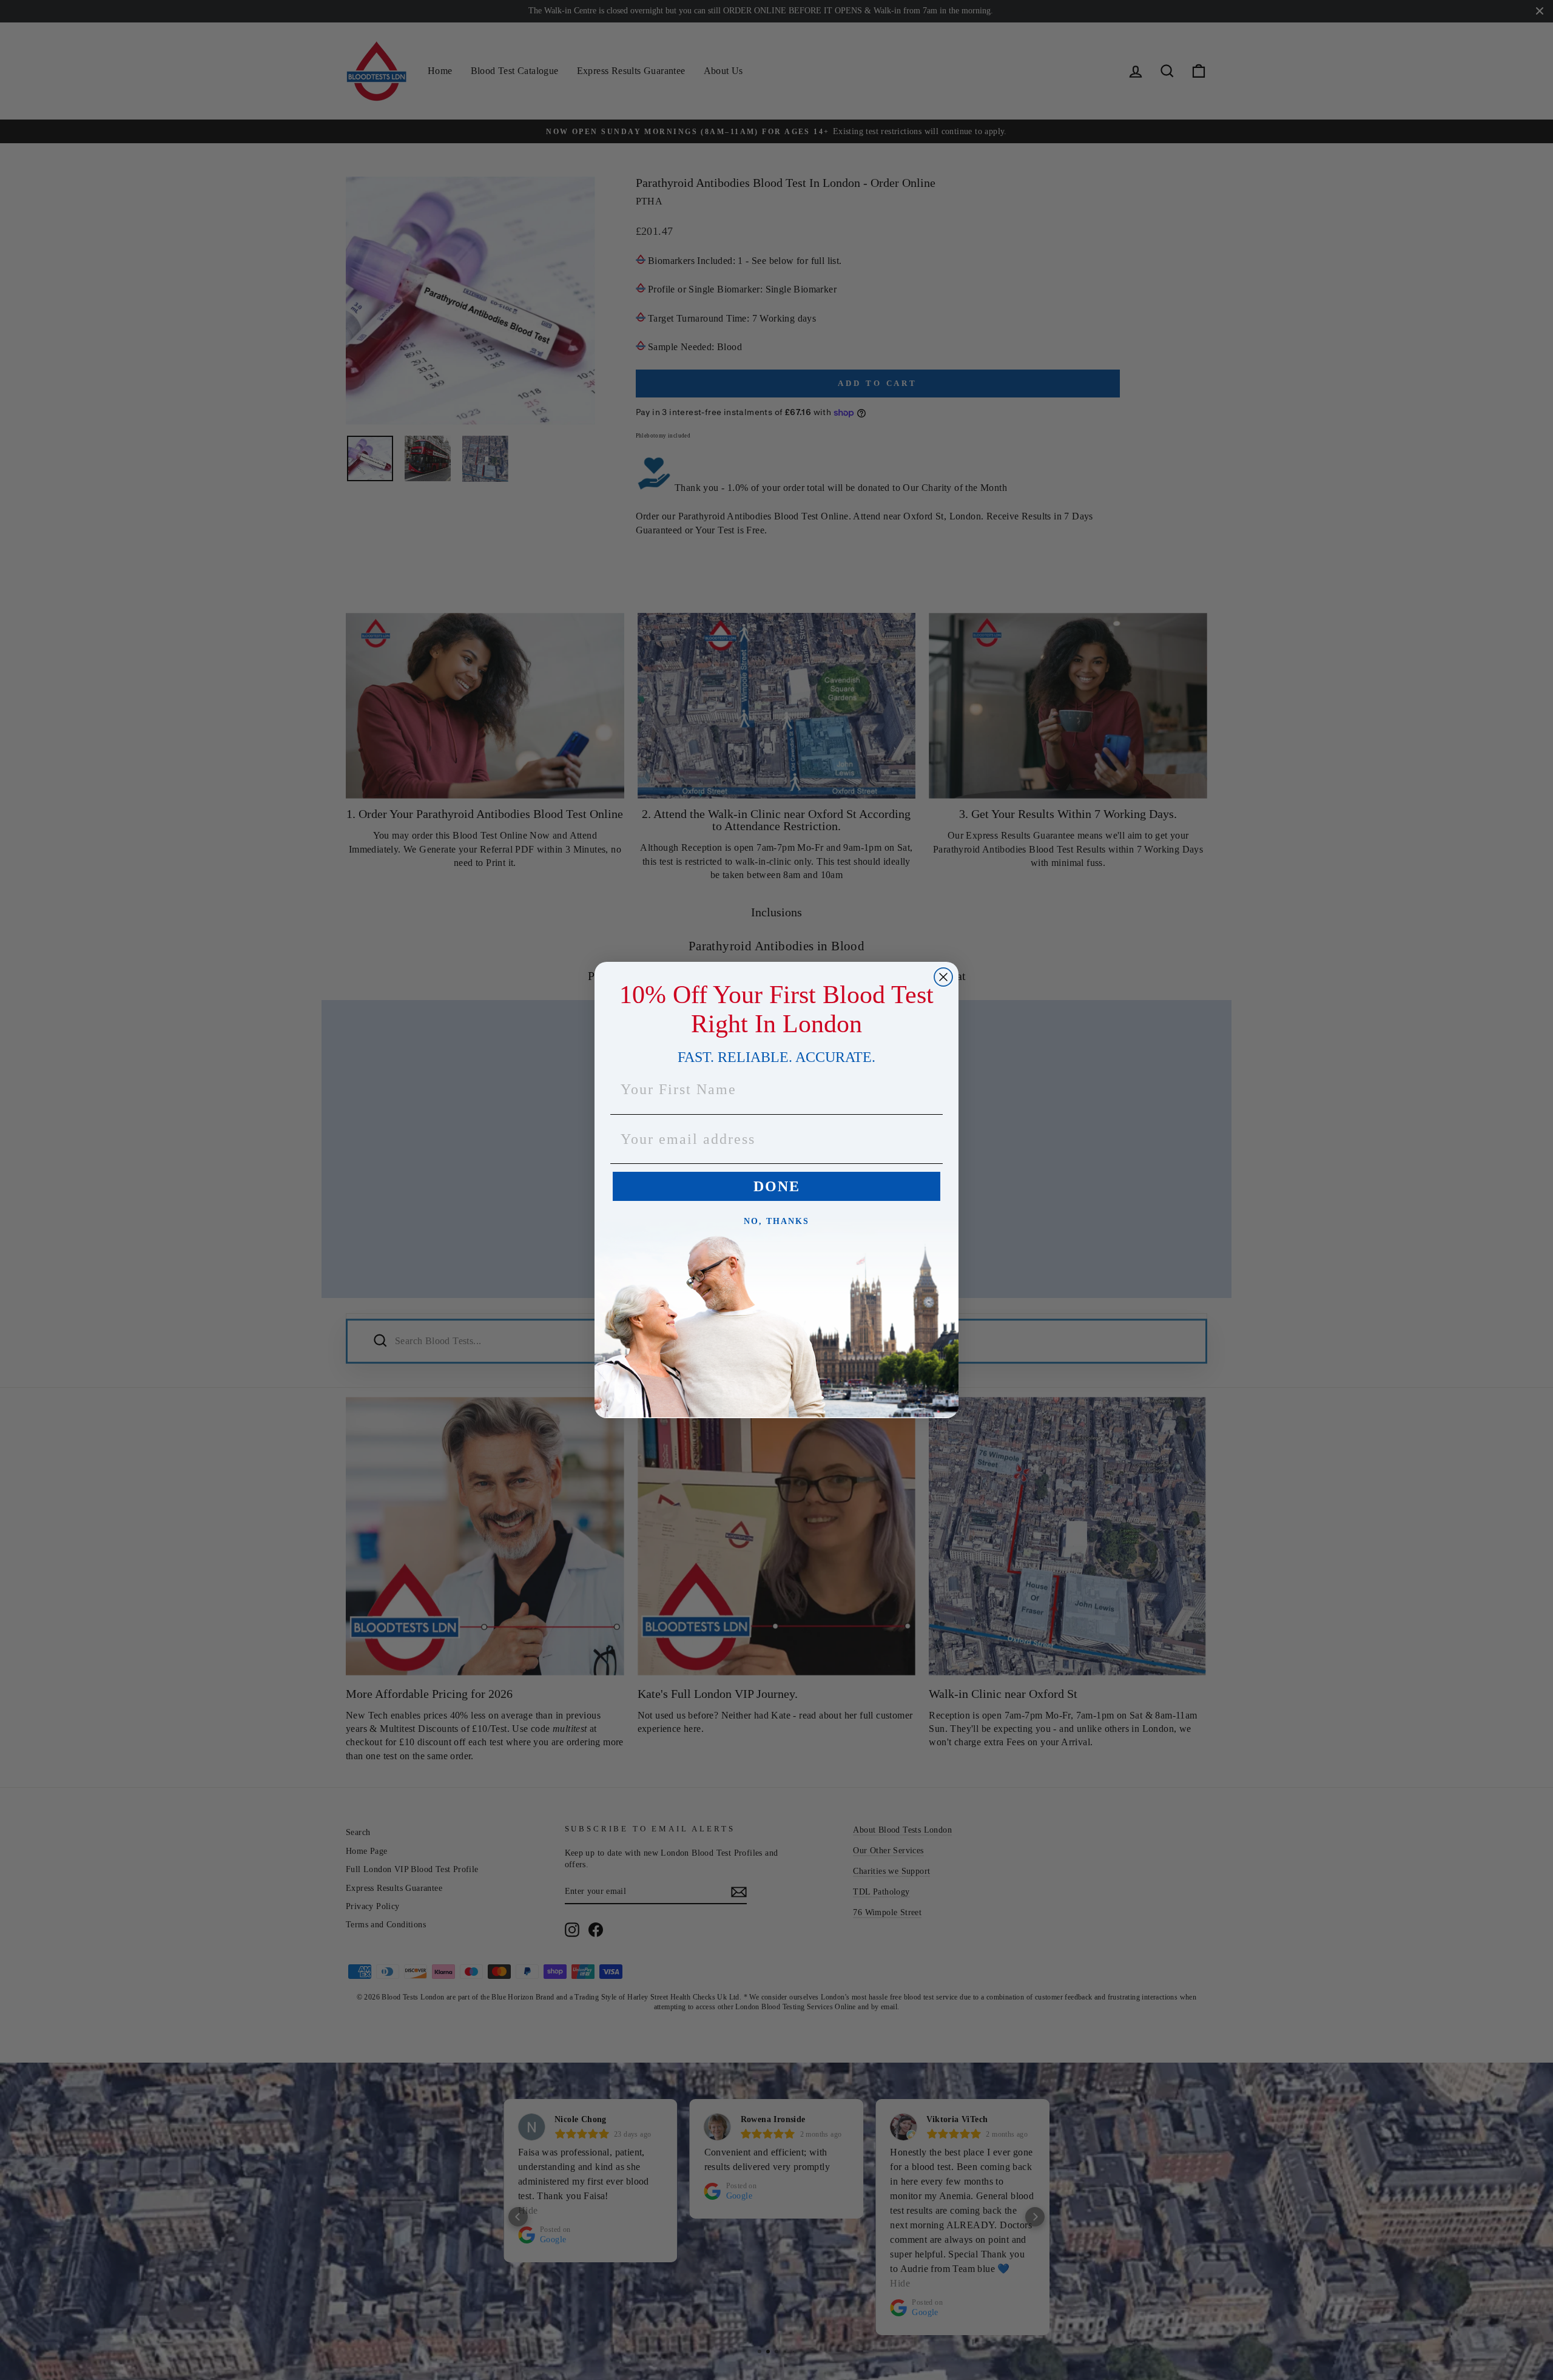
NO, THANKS (776, 1221)
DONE (777, 1186)
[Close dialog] (943, 977)
